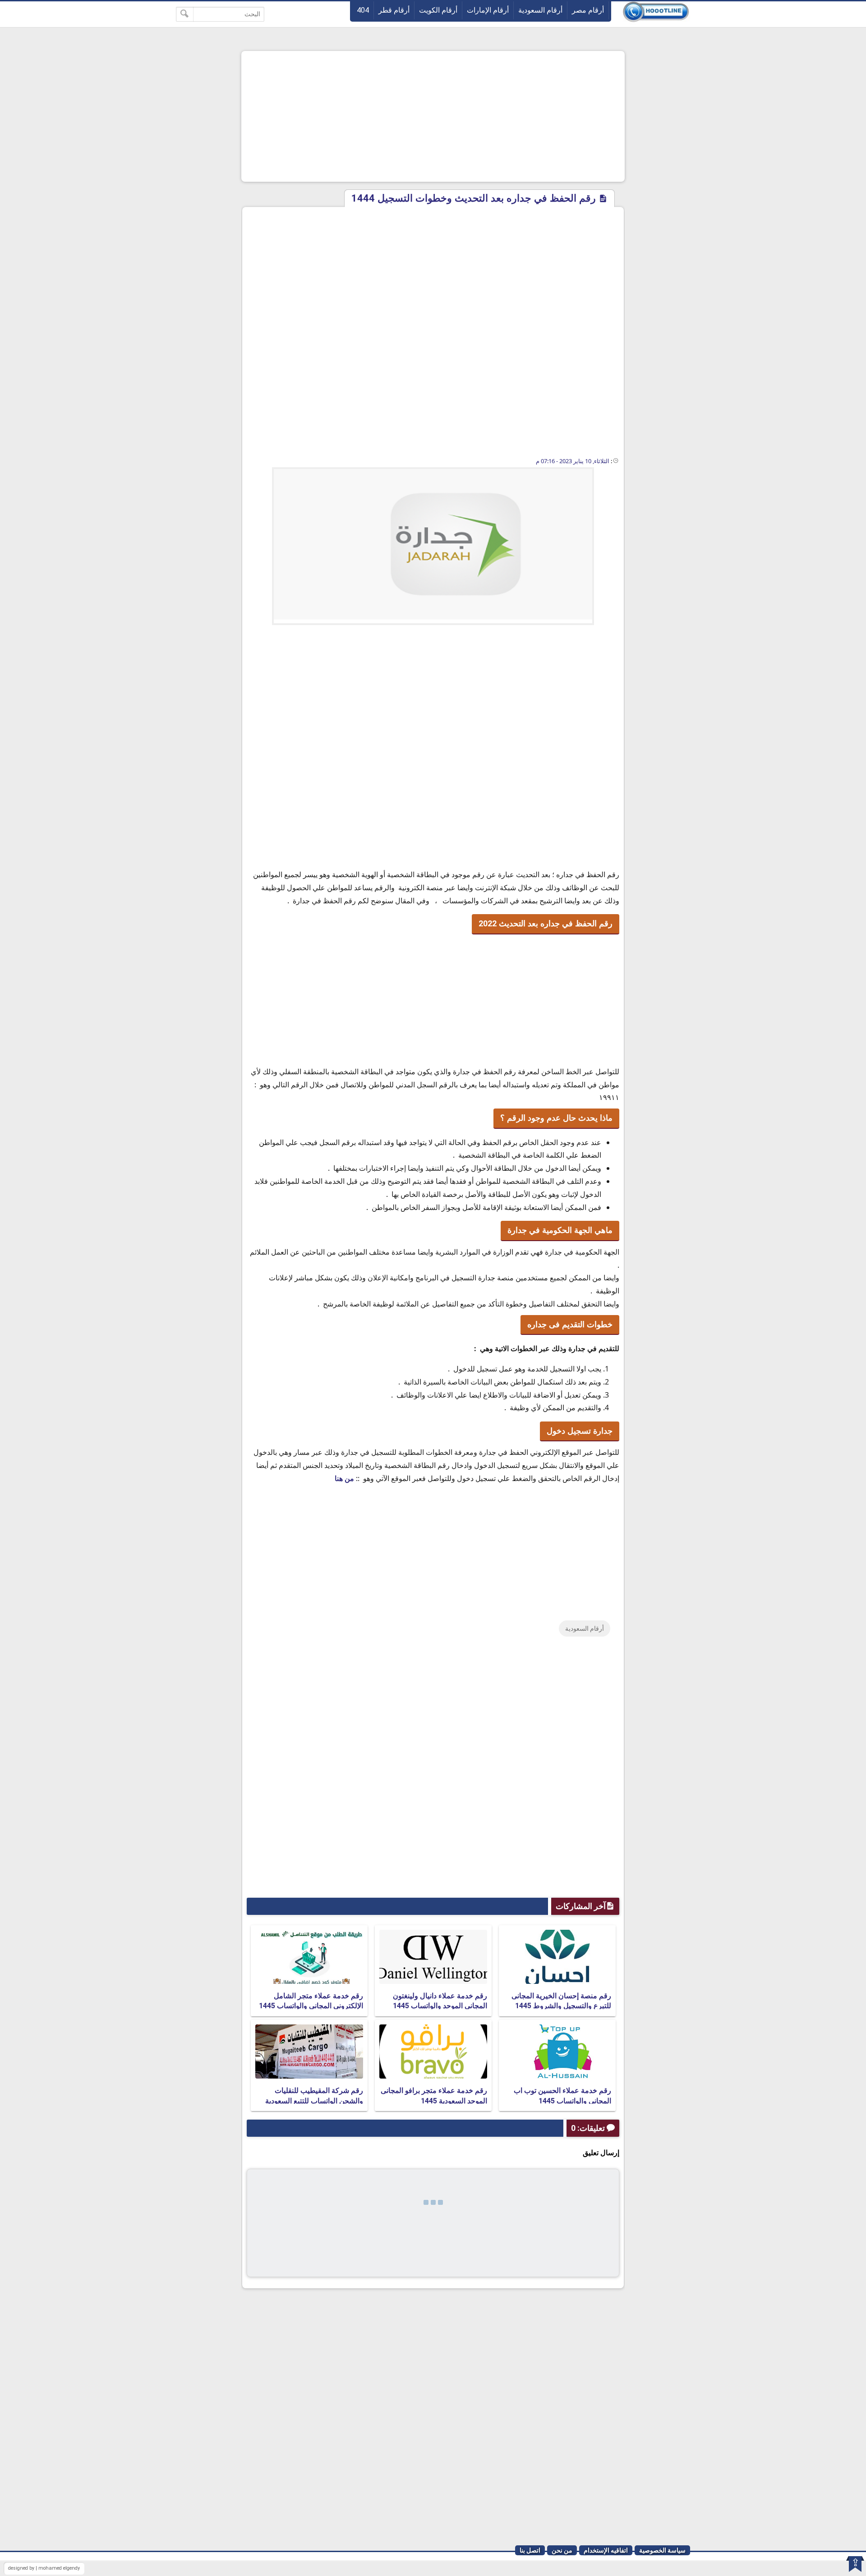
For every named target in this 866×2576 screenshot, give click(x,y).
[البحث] (185, 14)
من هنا (344, 1478)
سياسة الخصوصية (662, 2550)
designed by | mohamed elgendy (44, 2568)
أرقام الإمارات (488, 10)
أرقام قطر (394, 10)
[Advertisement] (433, 116)
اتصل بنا (530, 2550)
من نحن (562, 2550)
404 (363, 10)
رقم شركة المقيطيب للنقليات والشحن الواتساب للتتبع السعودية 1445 (314, 2101)
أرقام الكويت (438, 10)
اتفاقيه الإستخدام (606, 2550)
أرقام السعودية (540, 10)
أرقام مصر (588, 10)
